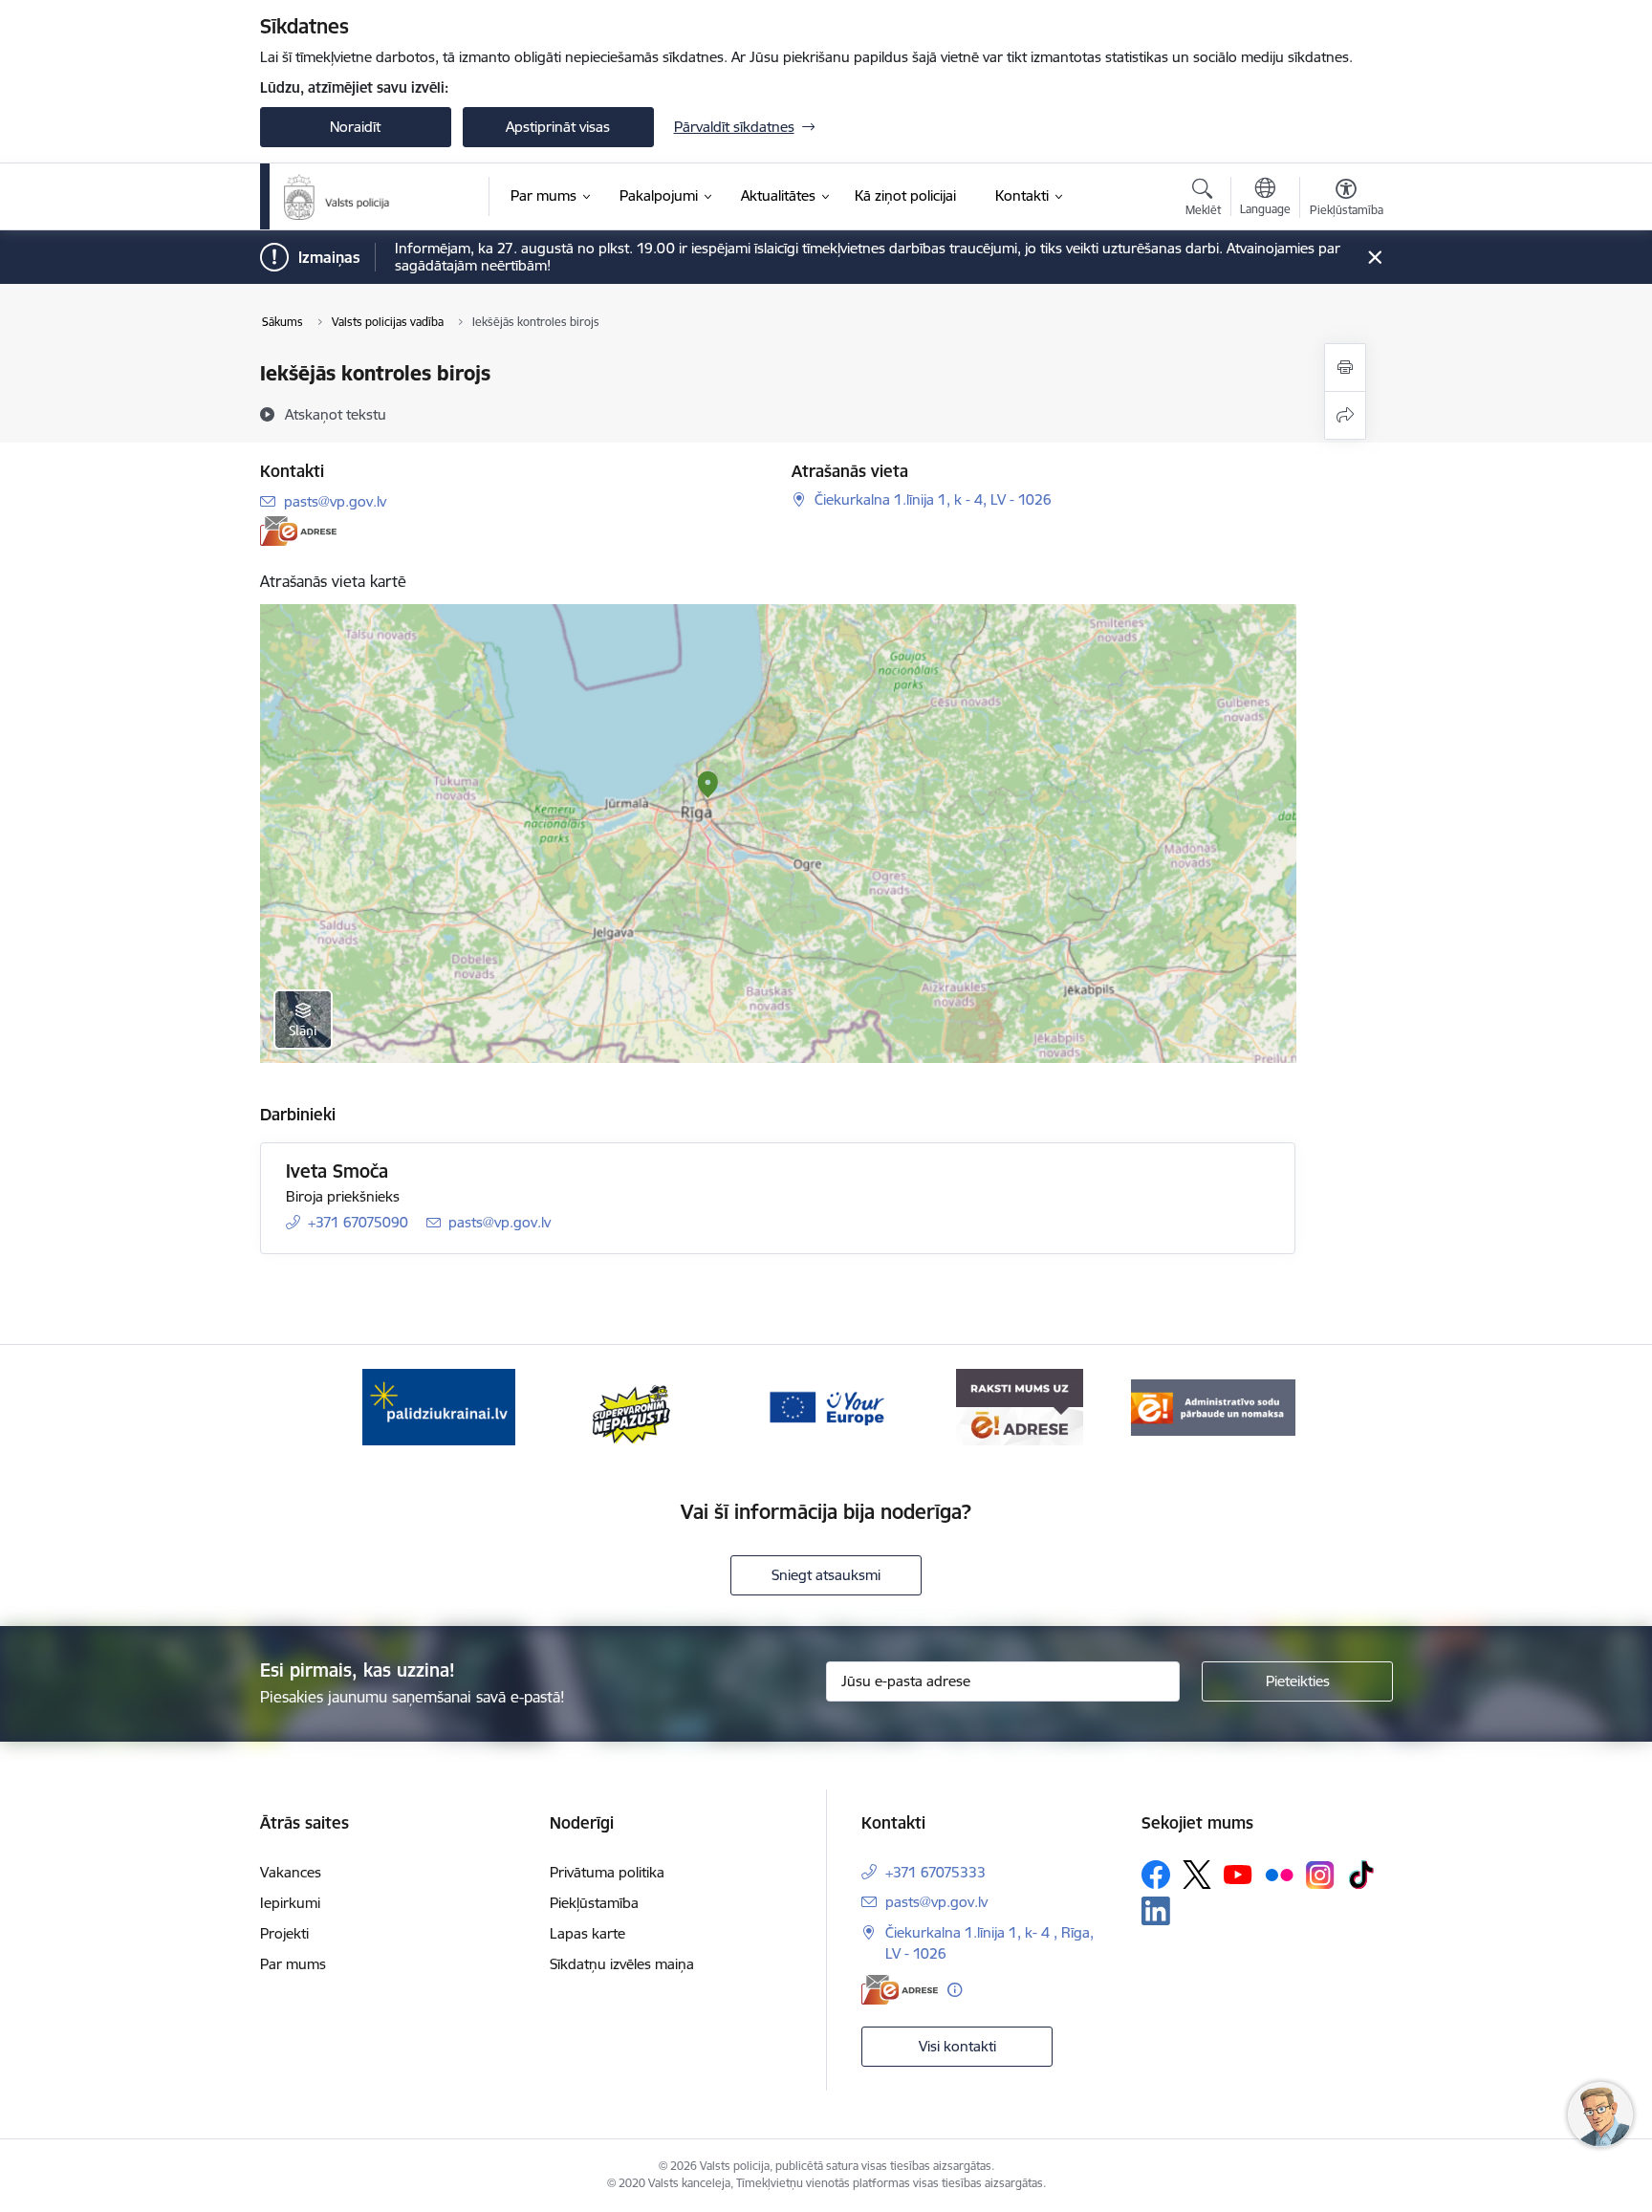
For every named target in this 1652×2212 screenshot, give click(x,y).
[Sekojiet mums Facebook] (1156, 1875)
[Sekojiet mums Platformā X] (1197, 1875)
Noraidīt (355, 127)
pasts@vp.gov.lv (335, 501)
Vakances (291, 1872)
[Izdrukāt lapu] (1345, 368)
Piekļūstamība (594, 1903)
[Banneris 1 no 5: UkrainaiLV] (439, 1406)
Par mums (293, 1964)
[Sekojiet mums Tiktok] (1361, 1875)
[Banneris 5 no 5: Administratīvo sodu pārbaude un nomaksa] (1213, 1406)
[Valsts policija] (337, 197)
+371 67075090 (358, 1222)
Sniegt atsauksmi (826, 1575)
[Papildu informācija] (955, 1990)
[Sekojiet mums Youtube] (1238, 1874)
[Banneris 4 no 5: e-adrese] (1020, 1406)
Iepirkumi (290, 1903)
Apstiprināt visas (558, 127)
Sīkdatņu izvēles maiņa (622, 1964)
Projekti (284, 1933)
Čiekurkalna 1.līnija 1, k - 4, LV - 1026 (933, 499)
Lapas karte (587, 1933)
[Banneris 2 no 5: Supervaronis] (632, 1406)
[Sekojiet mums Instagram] (1320, 1875)
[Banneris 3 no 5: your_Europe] (826, 1406)
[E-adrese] (298, 531)
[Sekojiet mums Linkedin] (1156, 1911)
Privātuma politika (607, 1872)
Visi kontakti (957, 2046)
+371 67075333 (935, 1872)
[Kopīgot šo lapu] (1345, 415)
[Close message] (1374, 258)
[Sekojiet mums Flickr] (1279, 1874)
